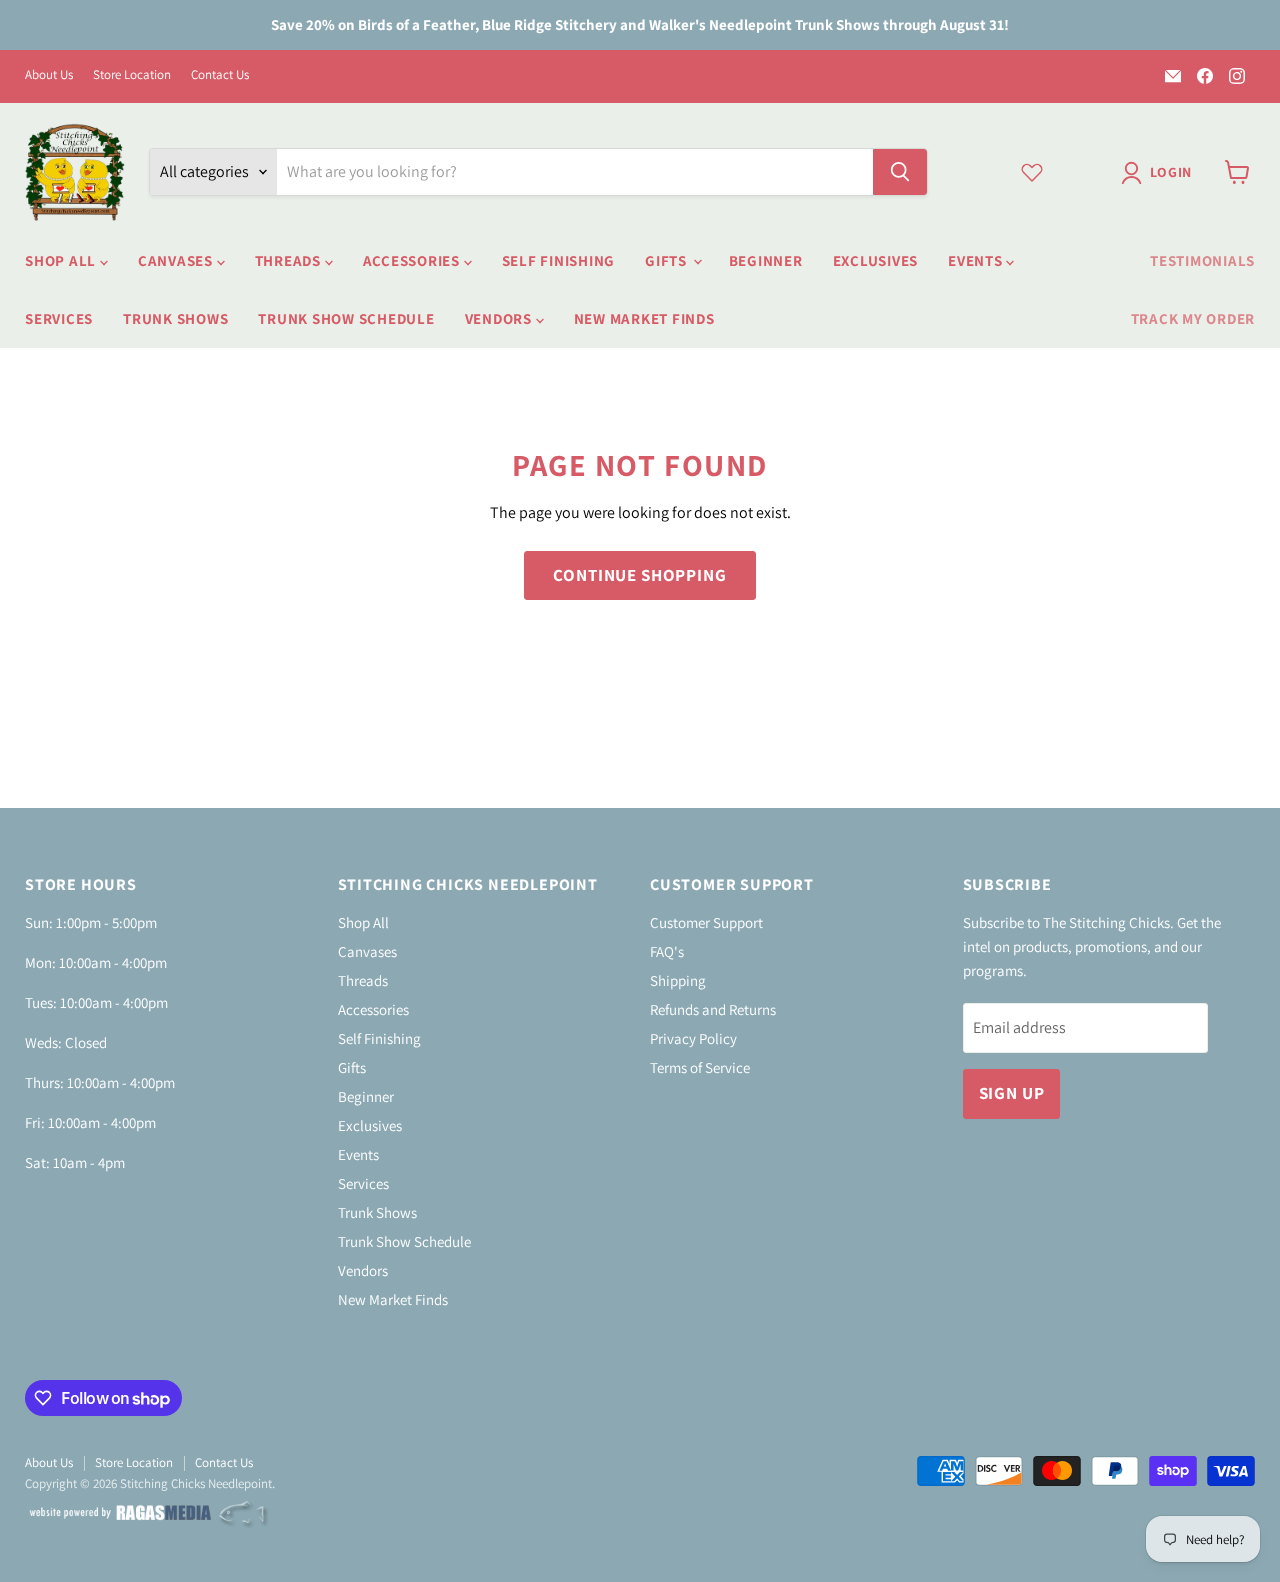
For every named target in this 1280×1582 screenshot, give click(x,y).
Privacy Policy (693, 1038)
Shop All (62, 260)
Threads (290, 260)
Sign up (1012, 1093)
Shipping (678, 980)
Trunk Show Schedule (346, 318)
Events (977, 260)
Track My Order (1193, 318)
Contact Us (220, 75)
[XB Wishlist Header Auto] (1032, 172)
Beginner (766, 260)
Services (59, 318)
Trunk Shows (175, 318)
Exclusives (876, 260)
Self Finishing (559, 260)
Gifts (668, 260)
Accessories (413, 260)
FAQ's (667, 951)
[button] (1160, 173)
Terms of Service (700, 1067)
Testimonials (1202, 260)
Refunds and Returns (713, 1009)
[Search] (900, 172)
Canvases (177, 260)
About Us (49, 75)
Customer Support (706, 922)
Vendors (500, 318)
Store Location (132, 75)
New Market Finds (644, 318)
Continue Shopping (639, 575)
